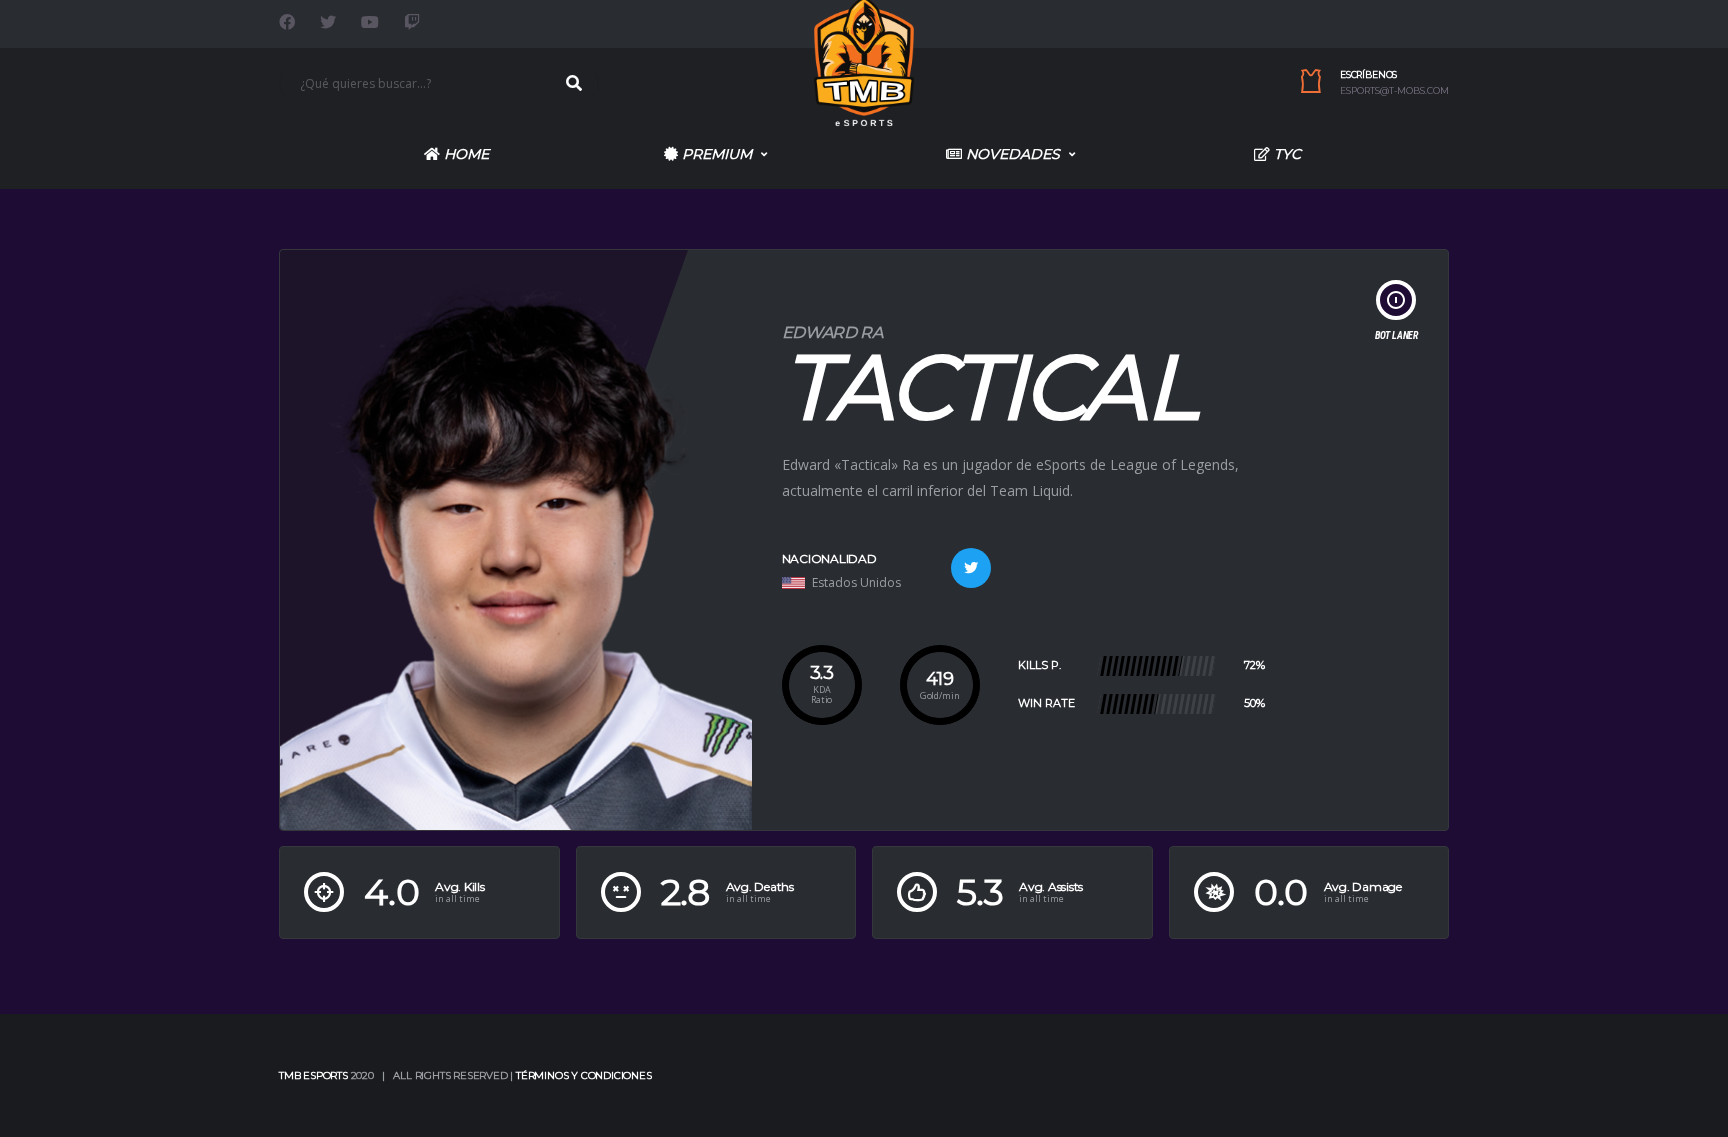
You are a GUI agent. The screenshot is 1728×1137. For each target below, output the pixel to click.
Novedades (1011, 154)
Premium (715, 154)
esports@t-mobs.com (1394, 91)
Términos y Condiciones (584, 1075)
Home (464, 154)
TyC (1285, 154)
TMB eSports (313, 1075)
